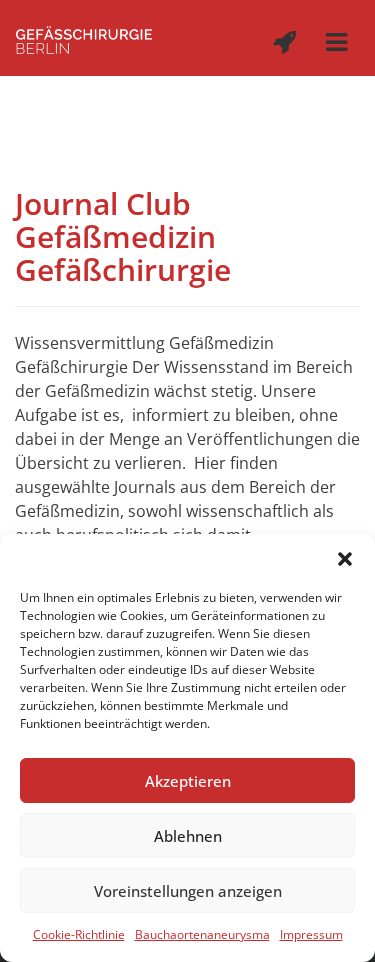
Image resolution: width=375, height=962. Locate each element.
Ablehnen (188, 836)
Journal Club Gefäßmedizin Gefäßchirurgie (123, 236)
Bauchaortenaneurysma (202, 934)
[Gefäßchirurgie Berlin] (84, 38)
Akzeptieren (188, 781)
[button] (345, 559)
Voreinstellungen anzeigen (188, 891)
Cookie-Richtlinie (79, 934)
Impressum (311, 934)
